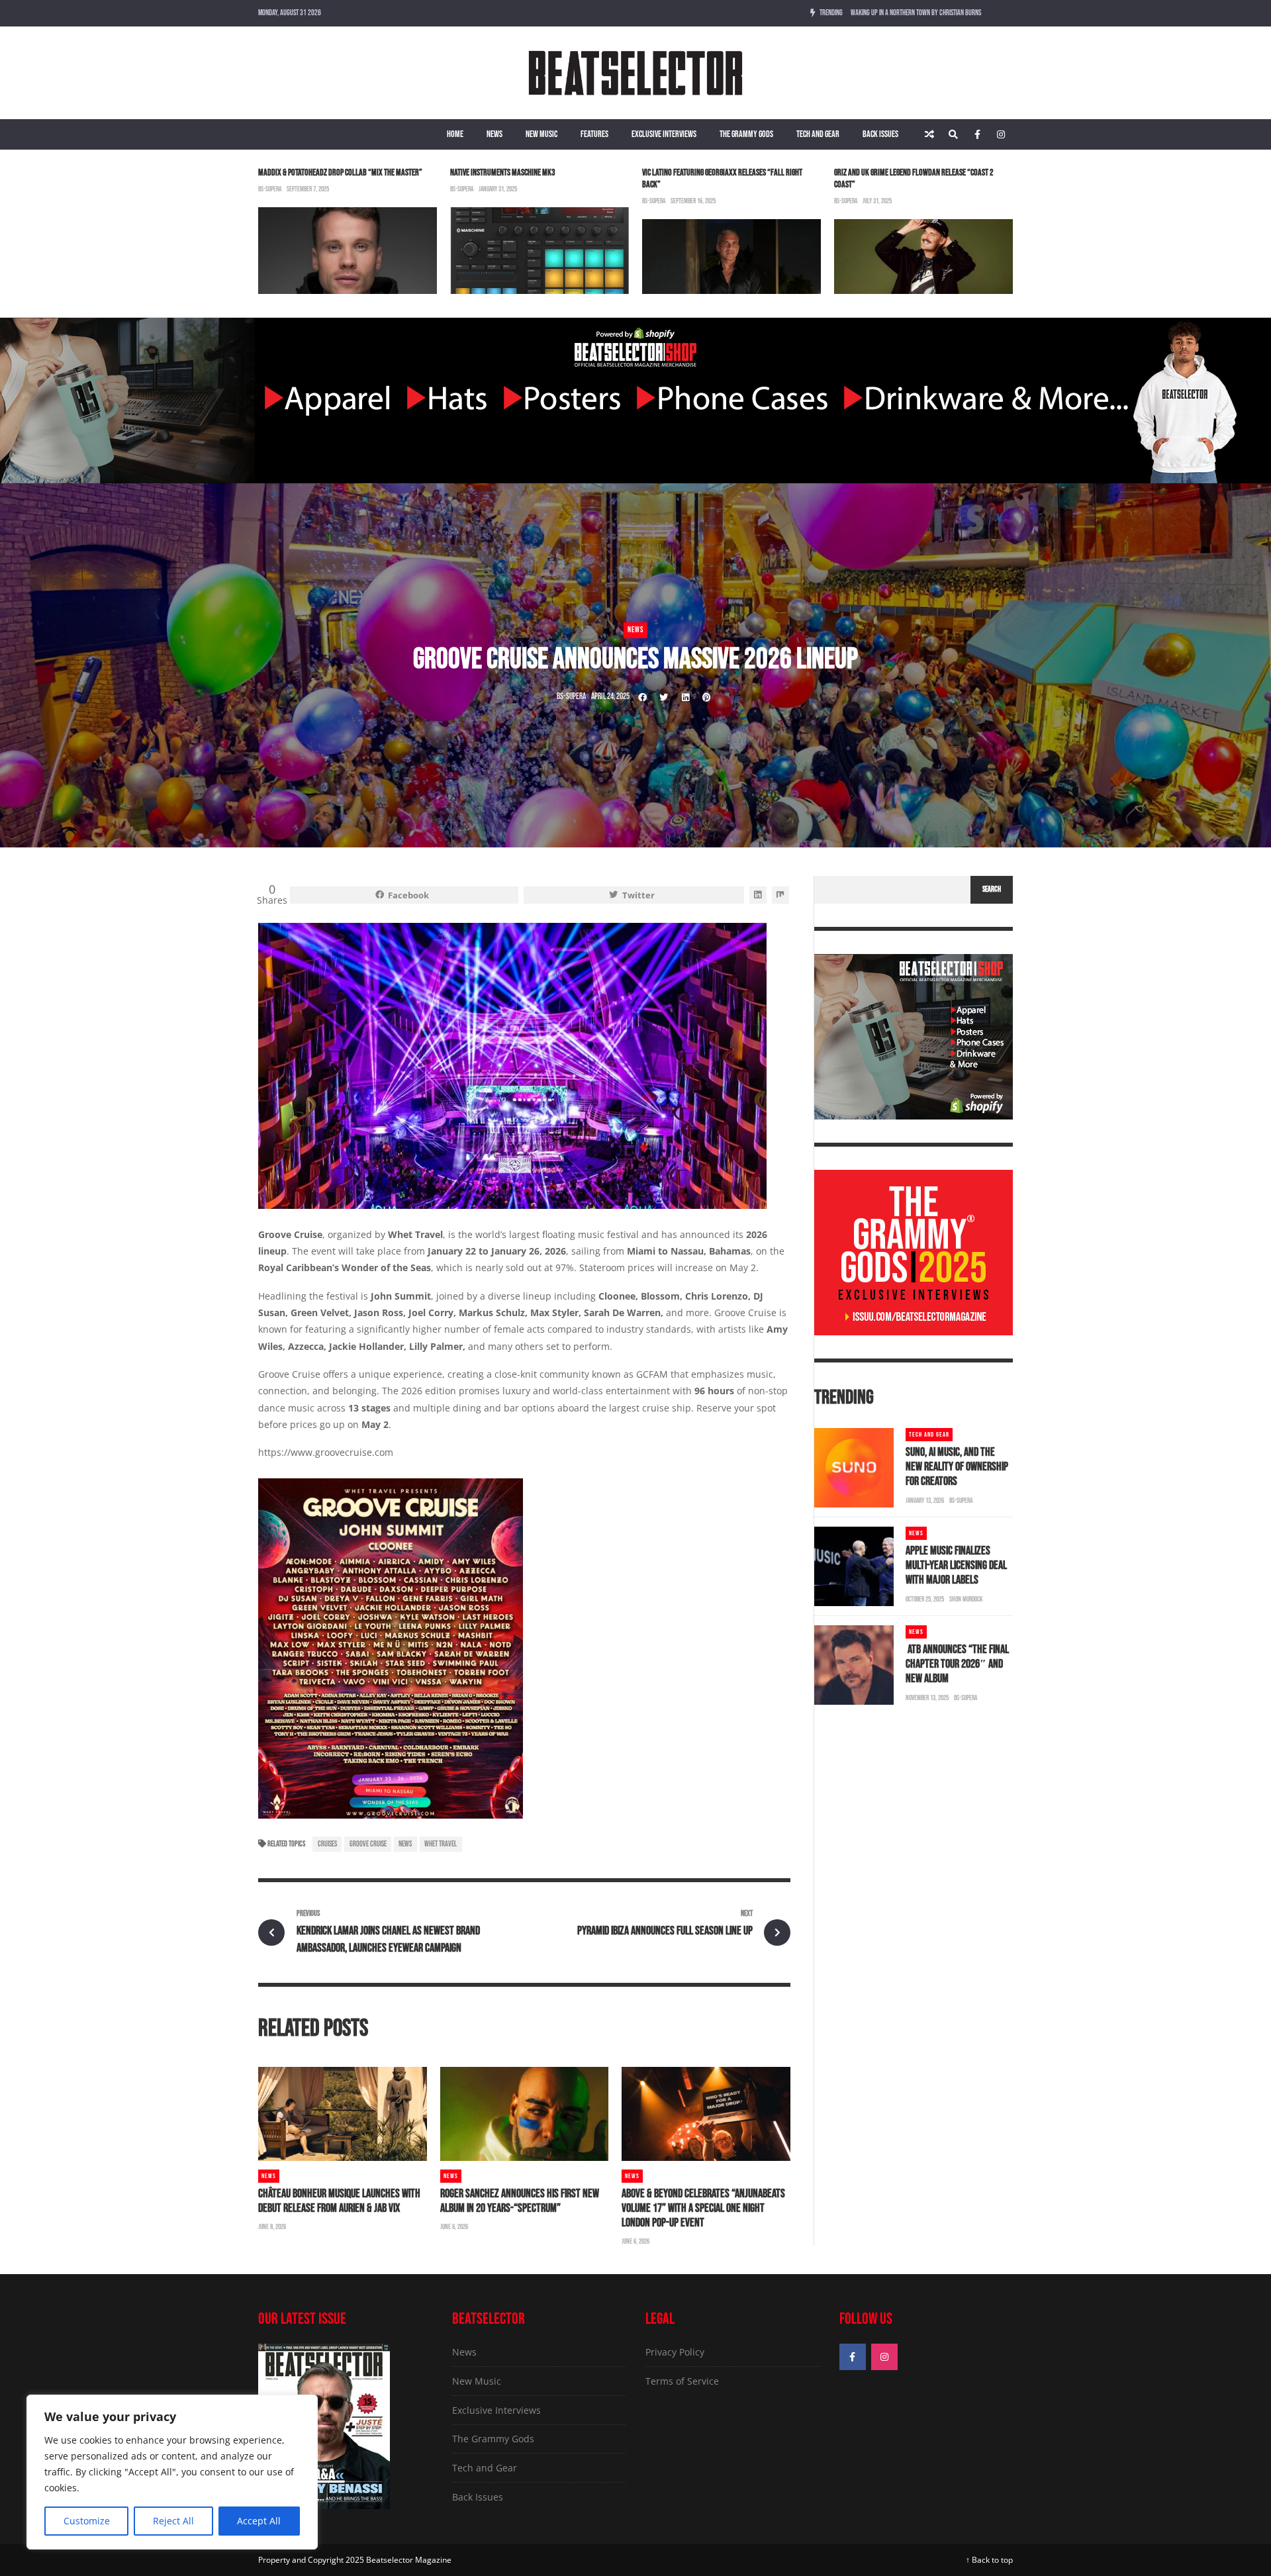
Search (992, 889)
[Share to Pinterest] (706, 697)
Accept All (259, 2521)
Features (594, 134)
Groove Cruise (290, 1234)
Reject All (173, 2521)
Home (455, 134)
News (494, 134)
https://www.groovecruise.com (326, 1452)
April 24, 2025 (610, 696)
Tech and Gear (818, 134)
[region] (172, 2472)
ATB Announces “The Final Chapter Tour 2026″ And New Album (957, 1664)
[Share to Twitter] (664, 697)
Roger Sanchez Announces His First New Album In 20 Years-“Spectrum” (520, 2201)
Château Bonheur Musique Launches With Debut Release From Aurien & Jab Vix (339, 2201)
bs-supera (270, 189)
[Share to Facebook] (643, 697)
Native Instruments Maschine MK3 (503, 172)
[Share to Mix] (780, 895)
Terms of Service (682, 2381)
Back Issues (880, 134)
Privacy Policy (675, 2352)
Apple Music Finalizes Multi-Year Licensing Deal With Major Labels (956, 1565)
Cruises (327, 1844)
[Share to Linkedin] (685, 697)
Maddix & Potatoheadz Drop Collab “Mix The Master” (340, 172)
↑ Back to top (989, 2560)
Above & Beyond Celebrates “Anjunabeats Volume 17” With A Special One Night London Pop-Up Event (703, 2208)
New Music (541, 134)
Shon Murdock (966, 1599)
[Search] (953, 134)
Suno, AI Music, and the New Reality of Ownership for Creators (957, 1467)
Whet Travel (441, 1844)
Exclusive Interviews (664, 134)
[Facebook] (977, 134)
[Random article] (929, 134)
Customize (87, 2521)
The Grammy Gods (746, 134)
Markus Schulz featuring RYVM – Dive (899, 13)
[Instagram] (1001, 134)
